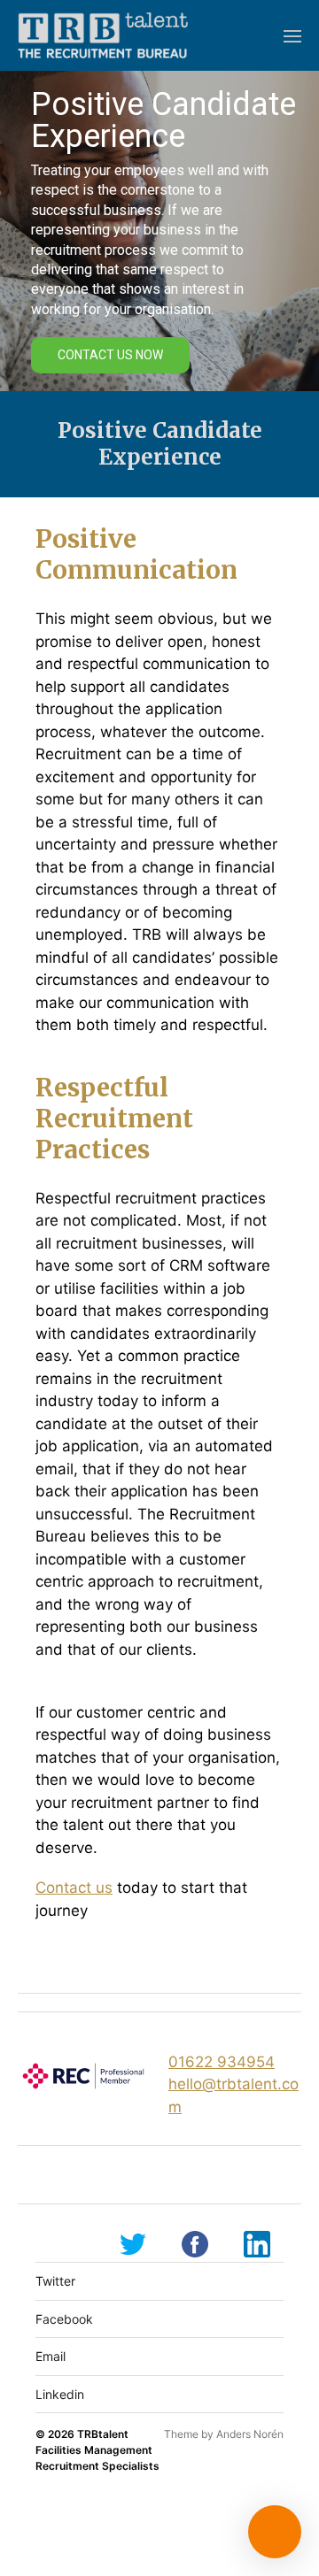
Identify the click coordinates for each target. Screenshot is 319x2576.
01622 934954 (222, 2062)
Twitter (55, 2281)
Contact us (74, 1888)
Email (51, 2356)
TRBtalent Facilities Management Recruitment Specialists (97, 2450)
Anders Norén (250, 2434)
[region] (159, 231)
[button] (293, 35)
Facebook (64, 2319)
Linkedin (60, 2394)
